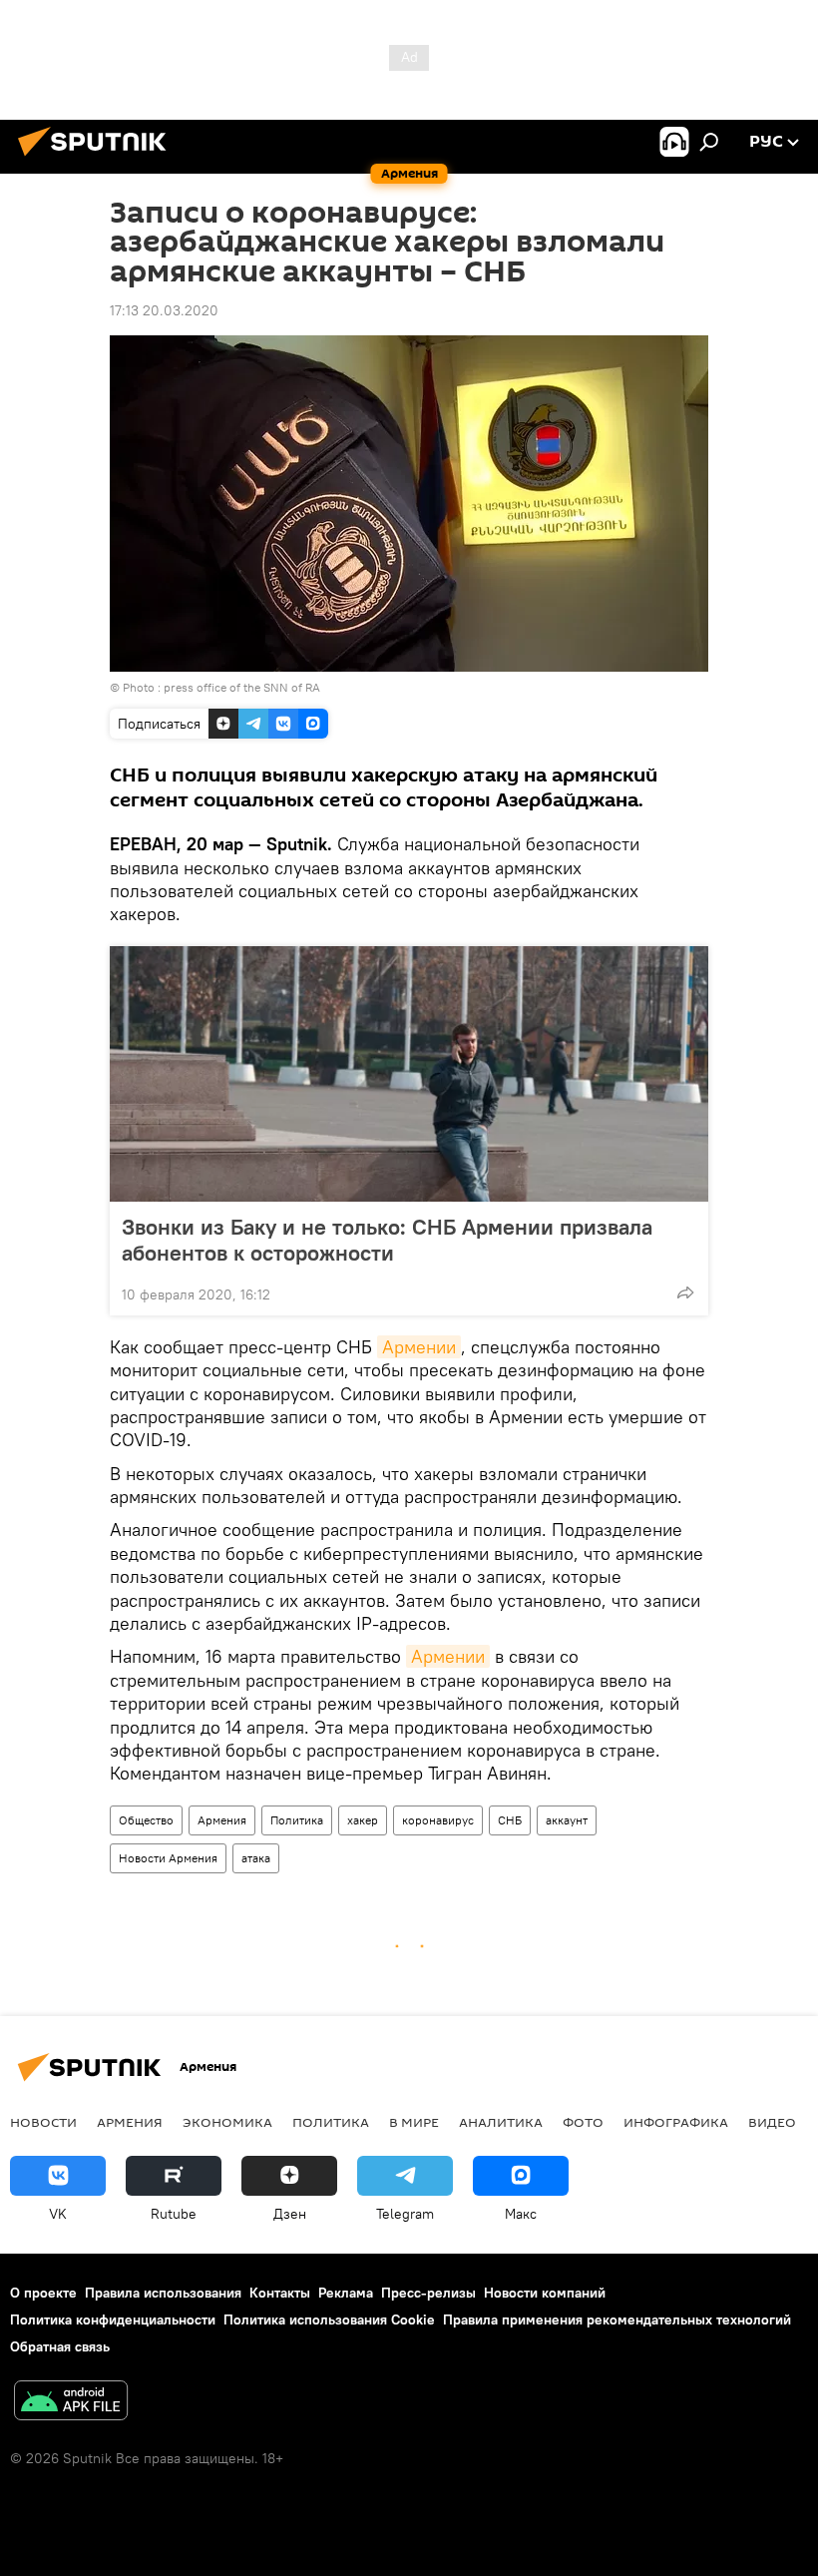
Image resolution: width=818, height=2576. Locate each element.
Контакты (280, 2293)
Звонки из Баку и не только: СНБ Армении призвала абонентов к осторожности (387, 1240)
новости (43, 2122)
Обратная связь (60, 2346)
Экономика (227, 2122)
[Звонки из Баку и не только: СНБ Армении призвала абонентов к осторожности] (409, 1074)
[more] (685, 1292)
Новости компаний (545, 2293)
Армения (222, 1820)
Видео (772, 2122)
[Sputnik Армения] (98, 159)
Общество (146, 1820)
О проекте (43, 2293)
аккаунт (567, 1820)
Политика (297, 1820)
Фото (583, 2122)
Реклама (346, 2293)
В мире (414, 2122)
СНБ (510, 1820)
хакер (363, 1820)
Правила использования (163, 2293)
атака (256, 1858)
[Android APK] (71, 2403)
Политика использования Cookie (329, 2319)
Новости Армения (168, 1858)
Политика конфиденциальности (113, 2319)
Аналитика (501, 2122)
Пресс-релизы (428, 2293)
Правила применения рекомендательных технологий (617, 2319)
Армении (419, 1347)
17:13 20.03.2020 (164, 310)
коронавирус (438, 1820)
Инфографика (676, 2122)
